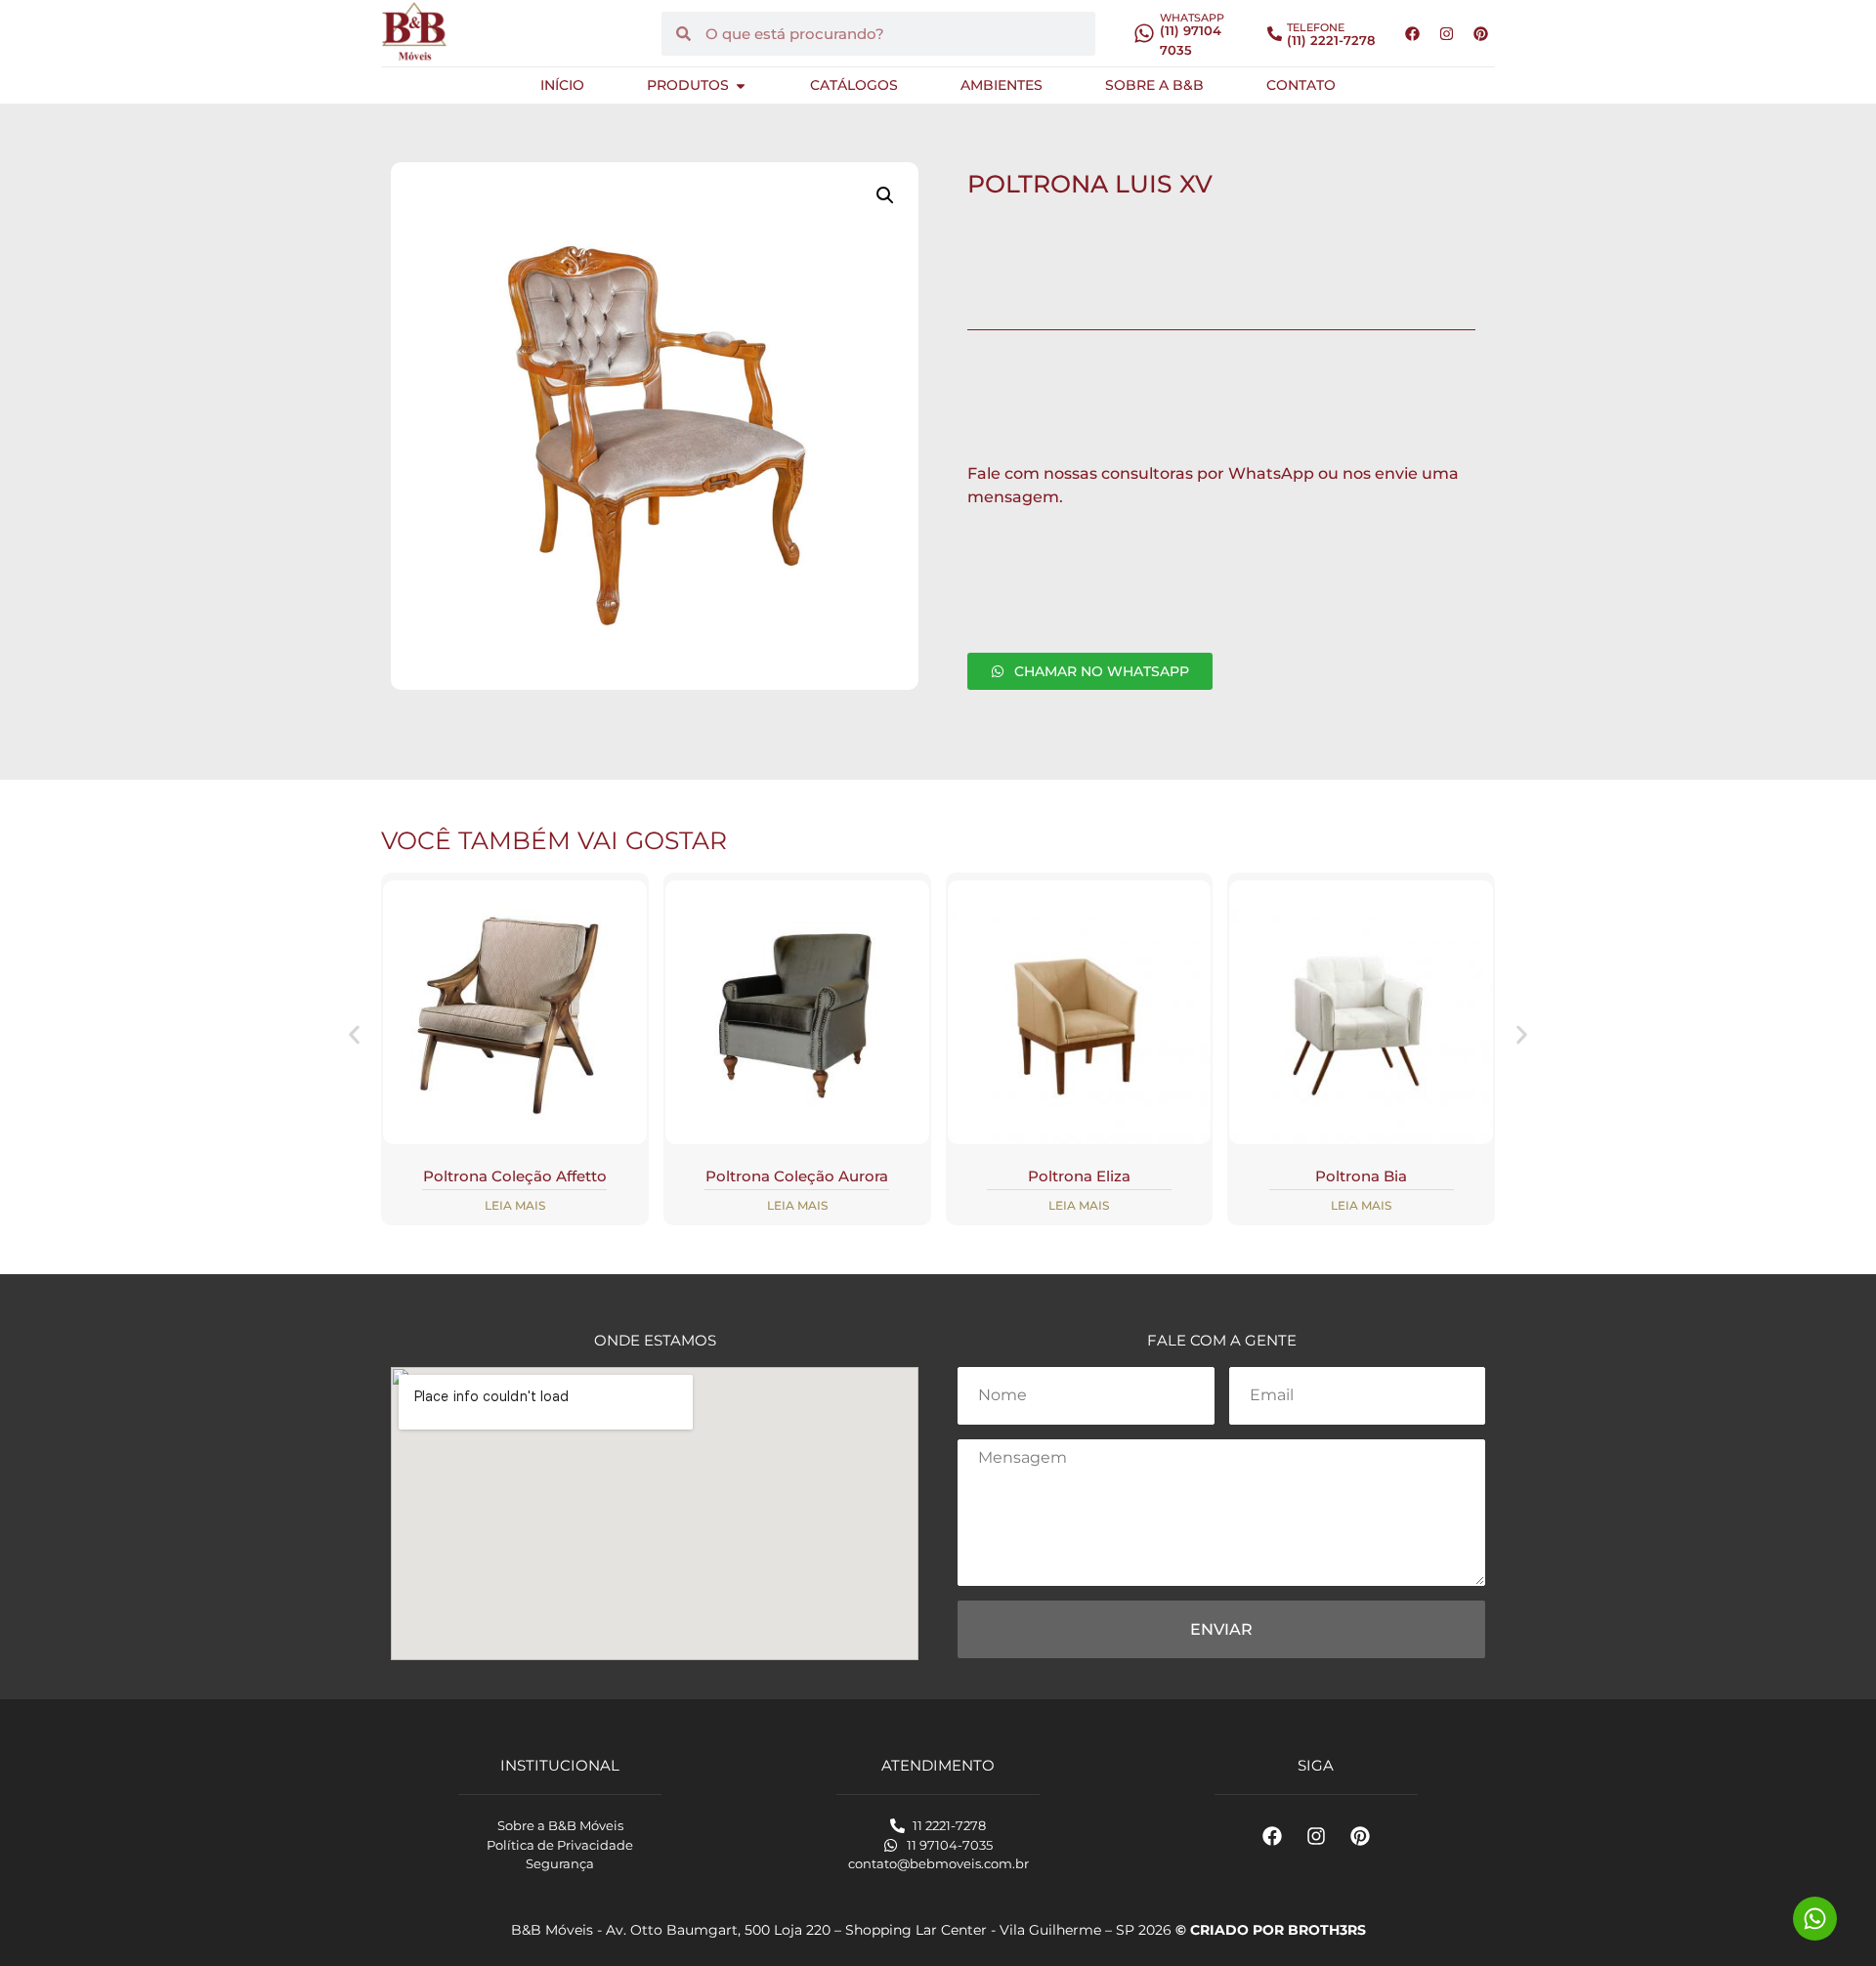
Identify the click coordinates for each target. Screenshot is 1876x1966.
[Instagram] (1446, 33)
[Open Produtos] (741, 85)
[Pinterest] (1480, 33)
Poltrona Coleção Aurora (797, 1176)
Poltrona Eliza (1079, 1176)
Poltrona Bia (1361, 1176)
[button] (885, 195)
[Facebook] (1412, 33)
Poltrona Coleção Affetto (515, 1176)
